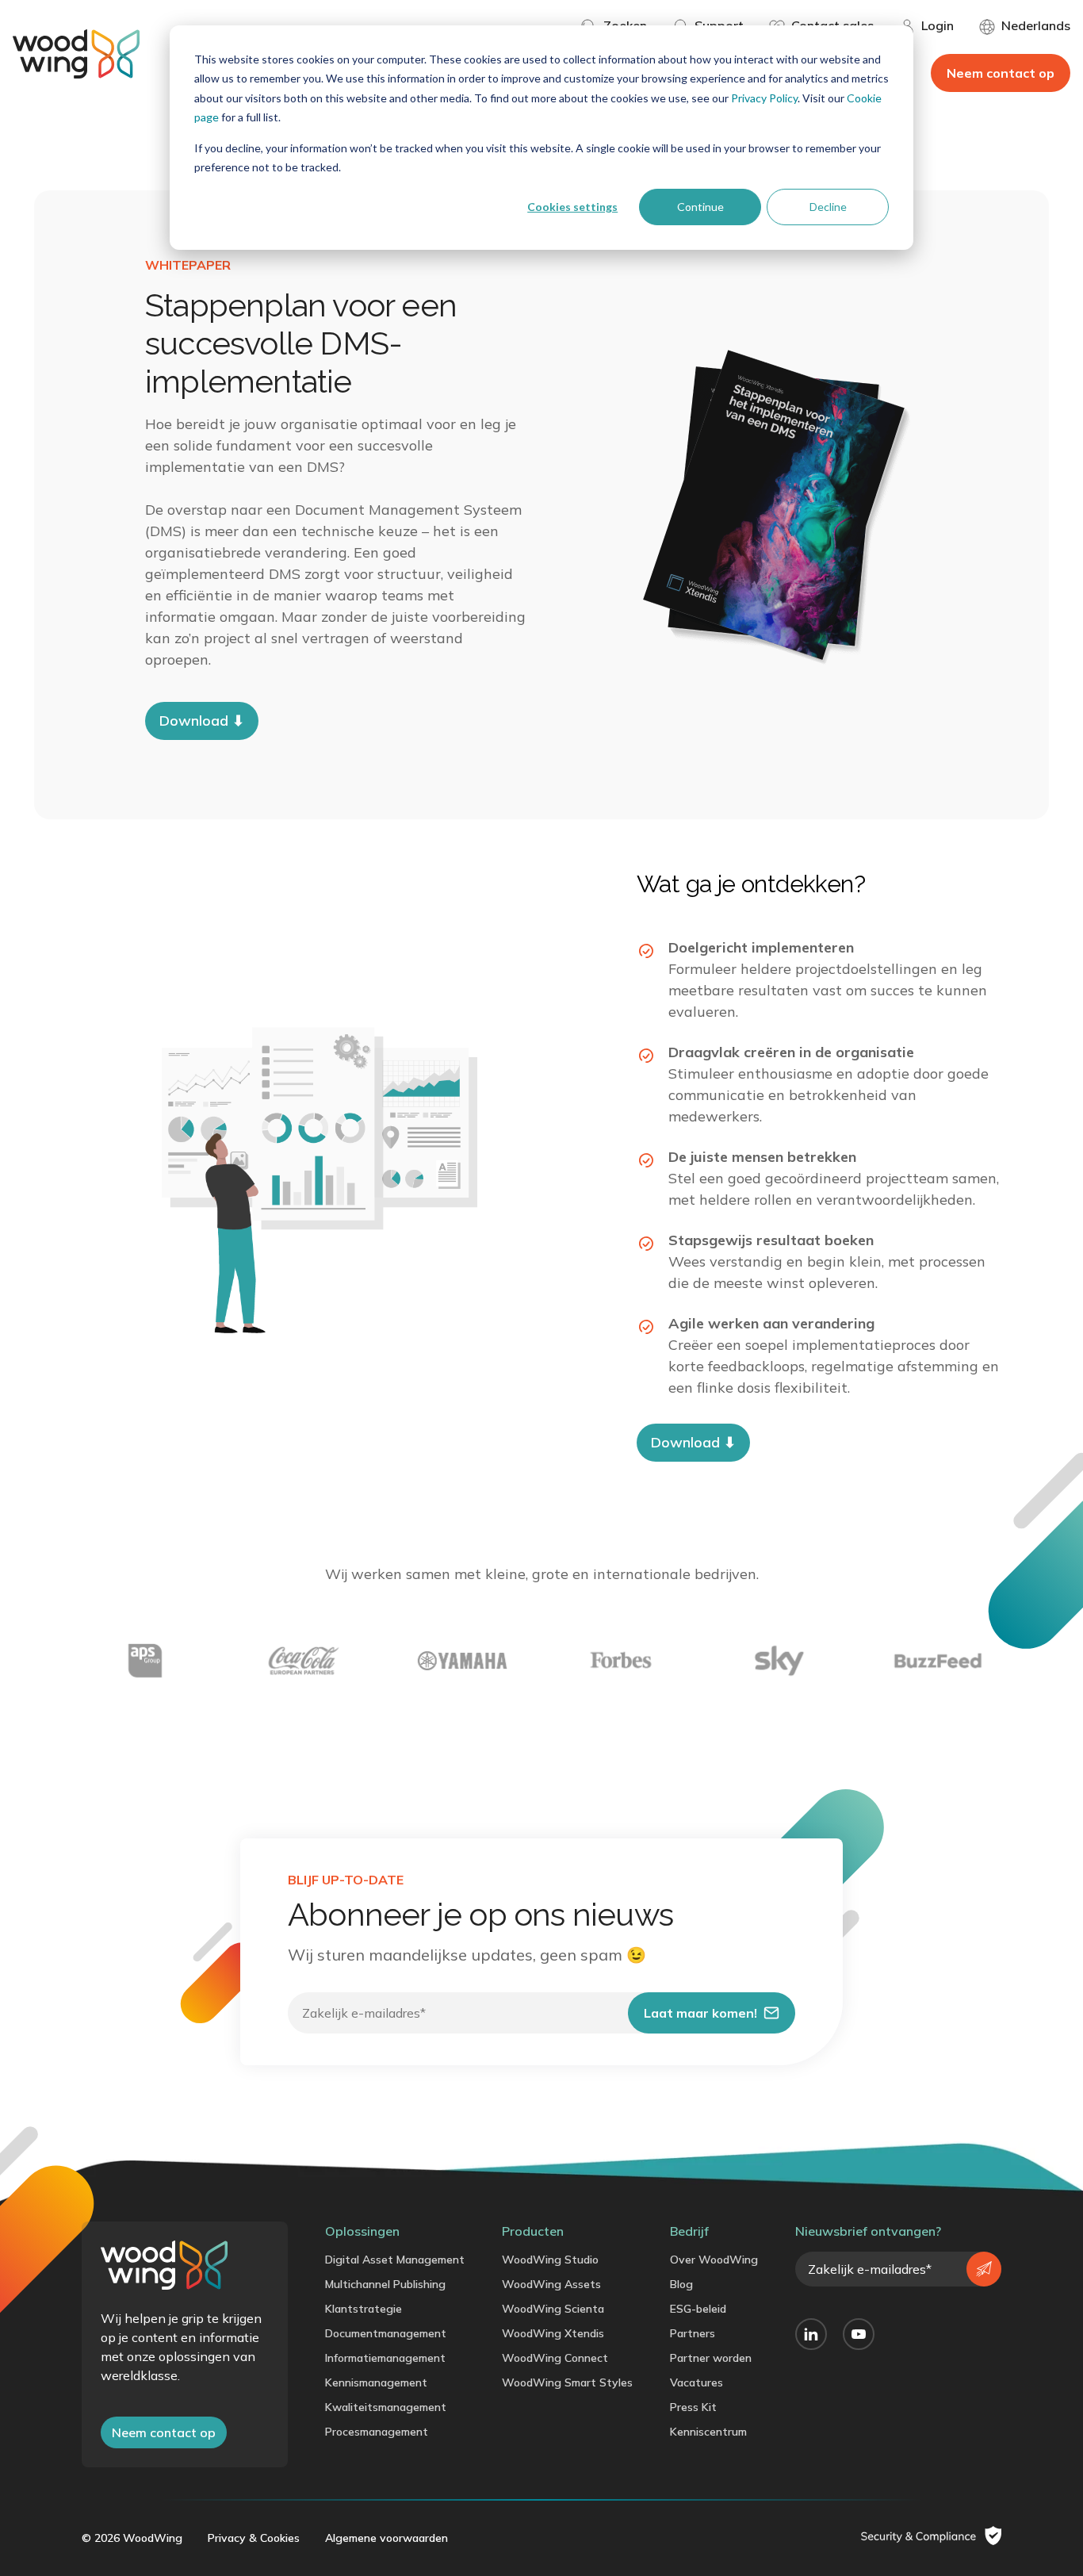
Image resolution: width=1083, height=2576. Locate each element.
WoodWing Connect (555, 2358)
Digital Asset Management (395, 2260)
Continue (700, 207)
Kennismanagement (376, 2382)
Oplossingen (362, 2231)
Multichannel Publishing (385, 2284)
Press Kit (693, 2407)
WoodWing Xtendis (553, 2333)
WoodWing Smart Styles (567, 2382)
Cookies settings (572, 207)
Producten (533, 2231)
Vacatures (696, 2382)
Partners (693, 2333)
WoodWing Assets (551, 2284)
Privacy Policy (764, 98)
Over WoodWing (714, 2260)
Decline (828, 207)
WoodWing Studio (550, 2260)
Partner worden (711, 2358)
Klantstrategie (364, 2309)
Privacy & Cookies (254, 2538)
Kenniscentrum (708, 2432)
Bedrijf (689, 2231)
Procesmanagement (377, 2432)
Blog (681, 2284)
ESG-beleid (698, 2309)
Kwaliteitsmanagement (386, 2407)
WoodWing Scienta (553, 2309)
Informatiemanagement (385, 2358)
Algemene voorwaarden (387, 2538)
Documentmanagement (386, 2333)
